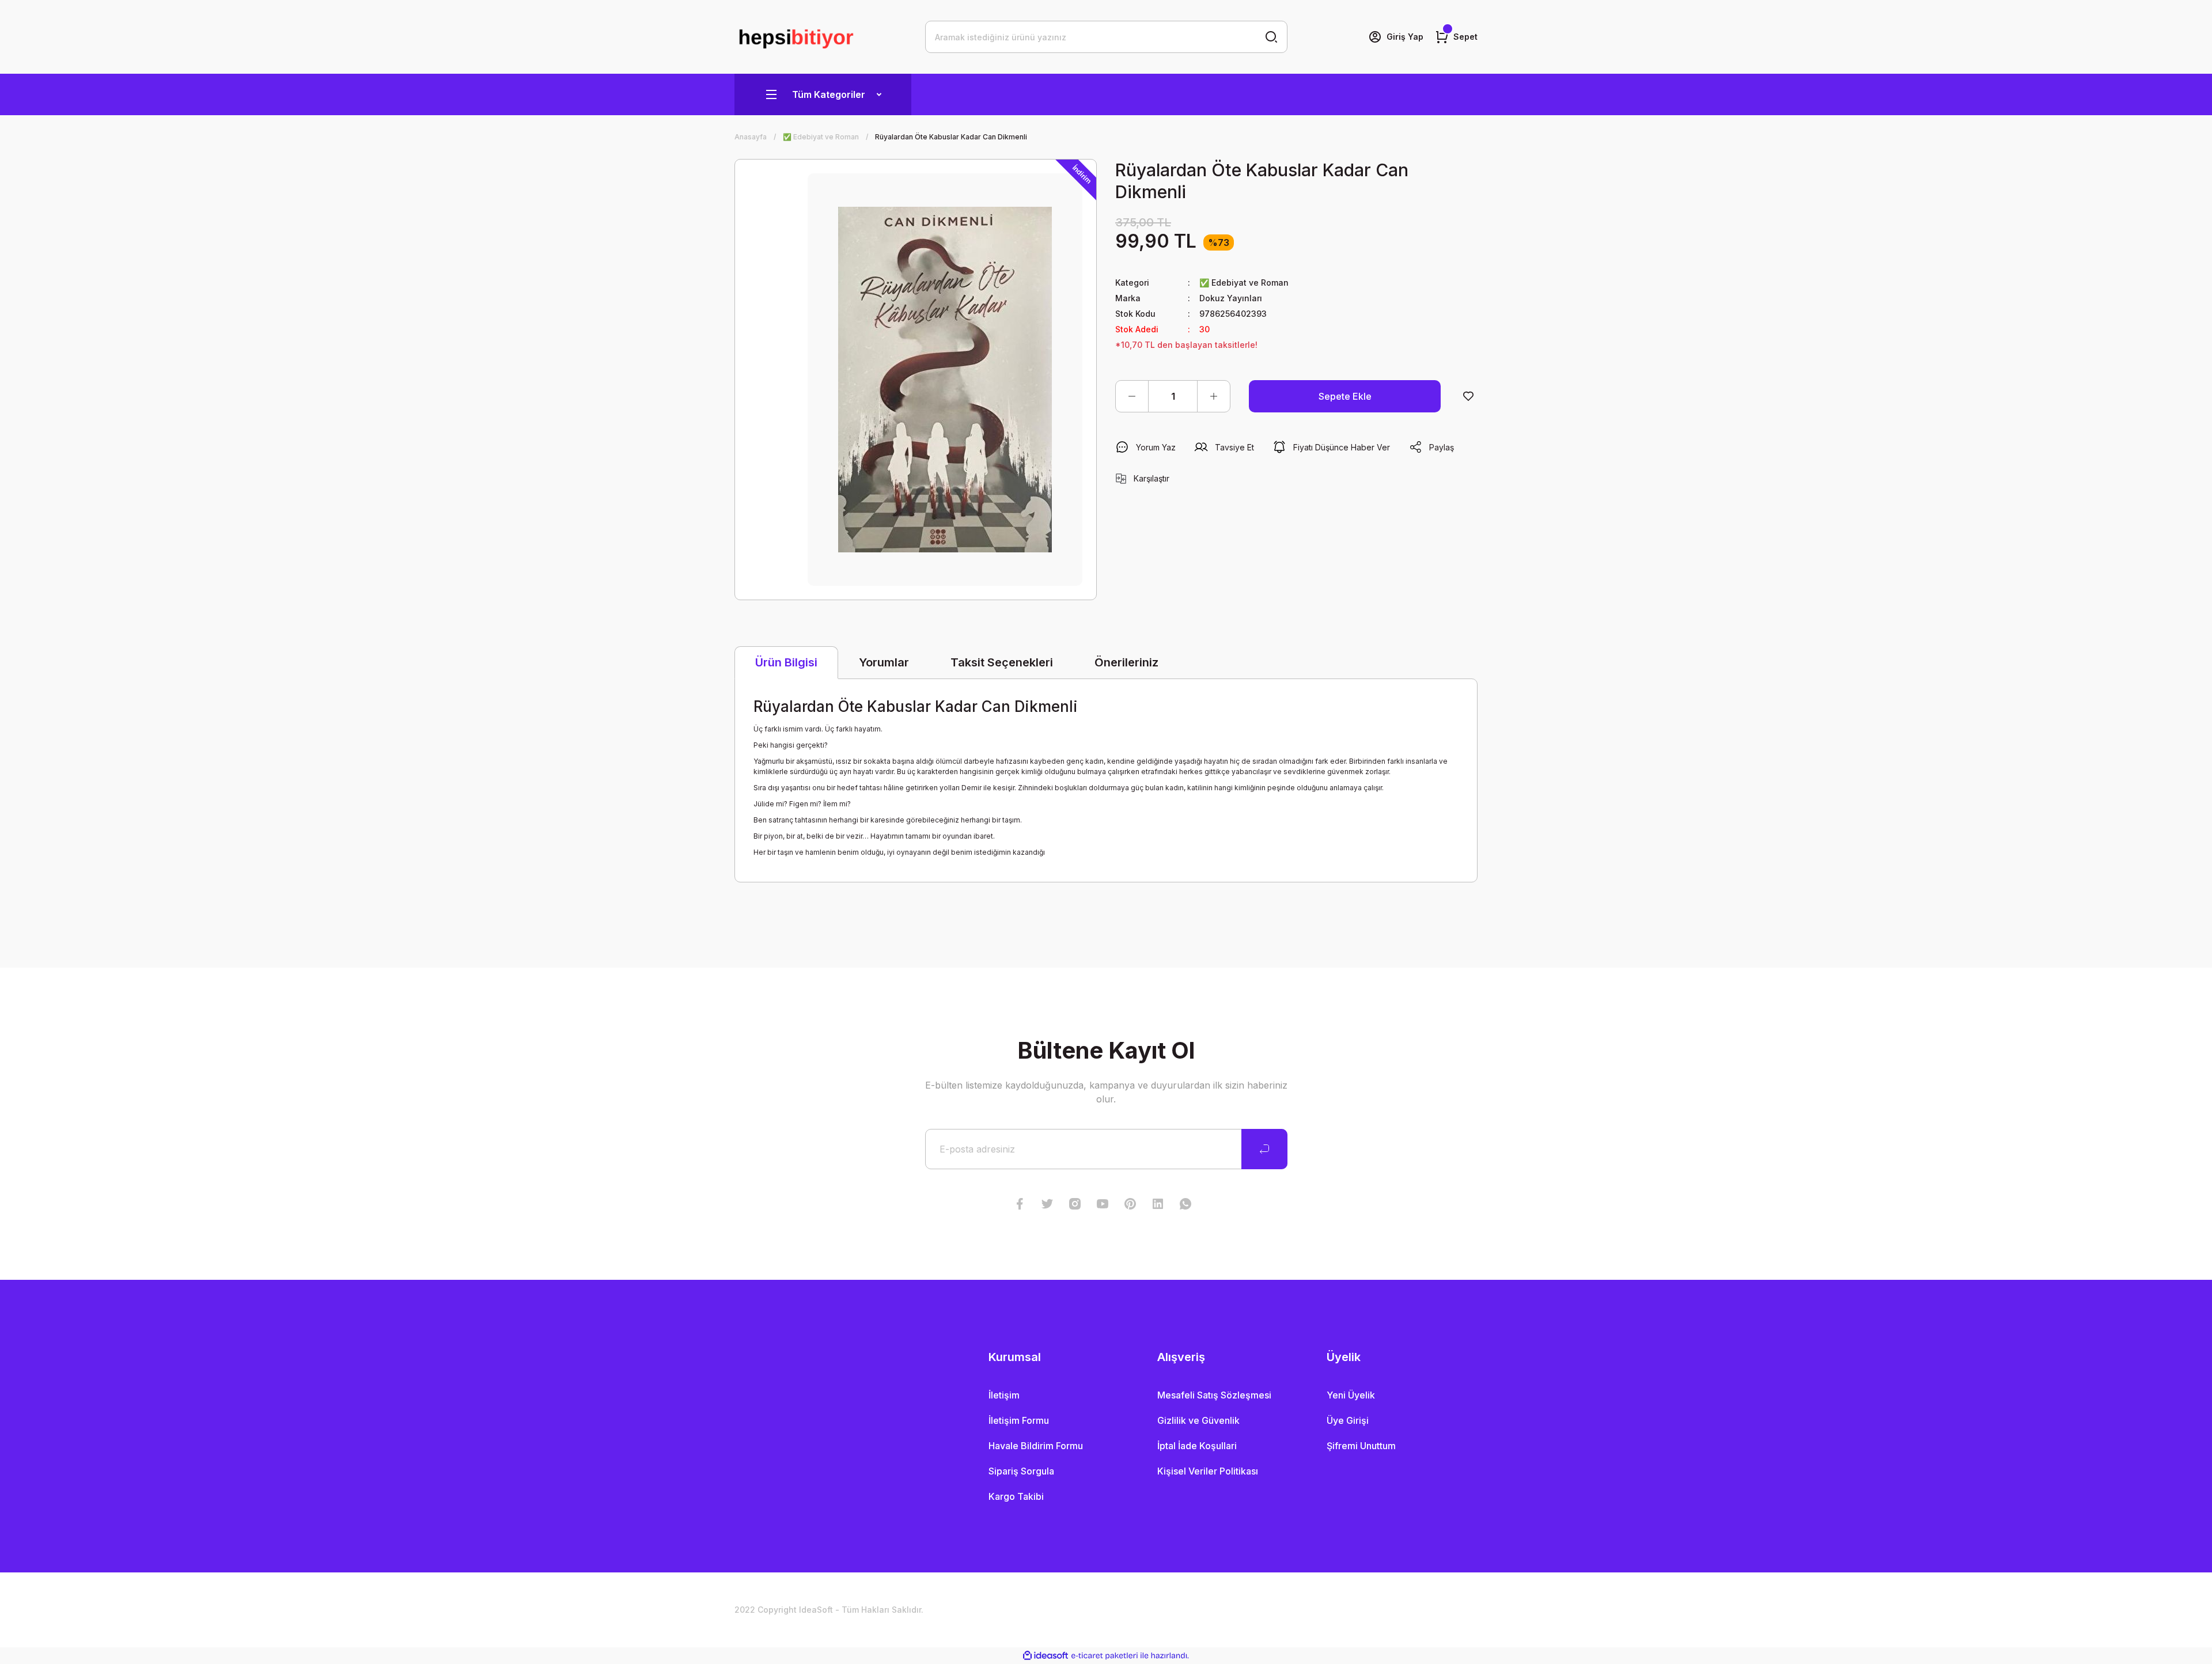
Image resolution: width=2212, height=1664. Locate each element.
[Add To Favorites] (1468, 396)
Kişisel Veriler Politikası (1208, 1471)
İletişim (1004, 1395)
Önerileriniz (1126, 662)
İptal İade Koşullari (1197, 1446)
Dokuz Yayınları (1231, 298)
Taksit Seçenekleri (1002, 662)
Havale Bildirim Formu (1036, 1446)
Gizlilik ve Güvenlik (1198, 1420)
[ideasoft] (1046, 1656)
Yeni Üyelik (1351, 1395)
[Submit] (1264, 1149)
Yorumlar (884, 662)
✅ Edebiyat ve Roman (1244, 283)
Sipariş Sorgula (1021, 1471)
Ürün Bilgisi (786, 662)
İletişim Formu (1019, 1420)
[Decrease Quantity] (1132, 396)
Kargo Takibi (1016, 1496)
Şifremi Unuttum (1361, 1446)
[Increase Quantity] (1214, 396)
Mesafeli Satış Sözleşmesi (1214, 1395)
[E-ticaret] (1105, 1656)
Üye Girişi (1348, 1420)
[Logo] (796, 37)
